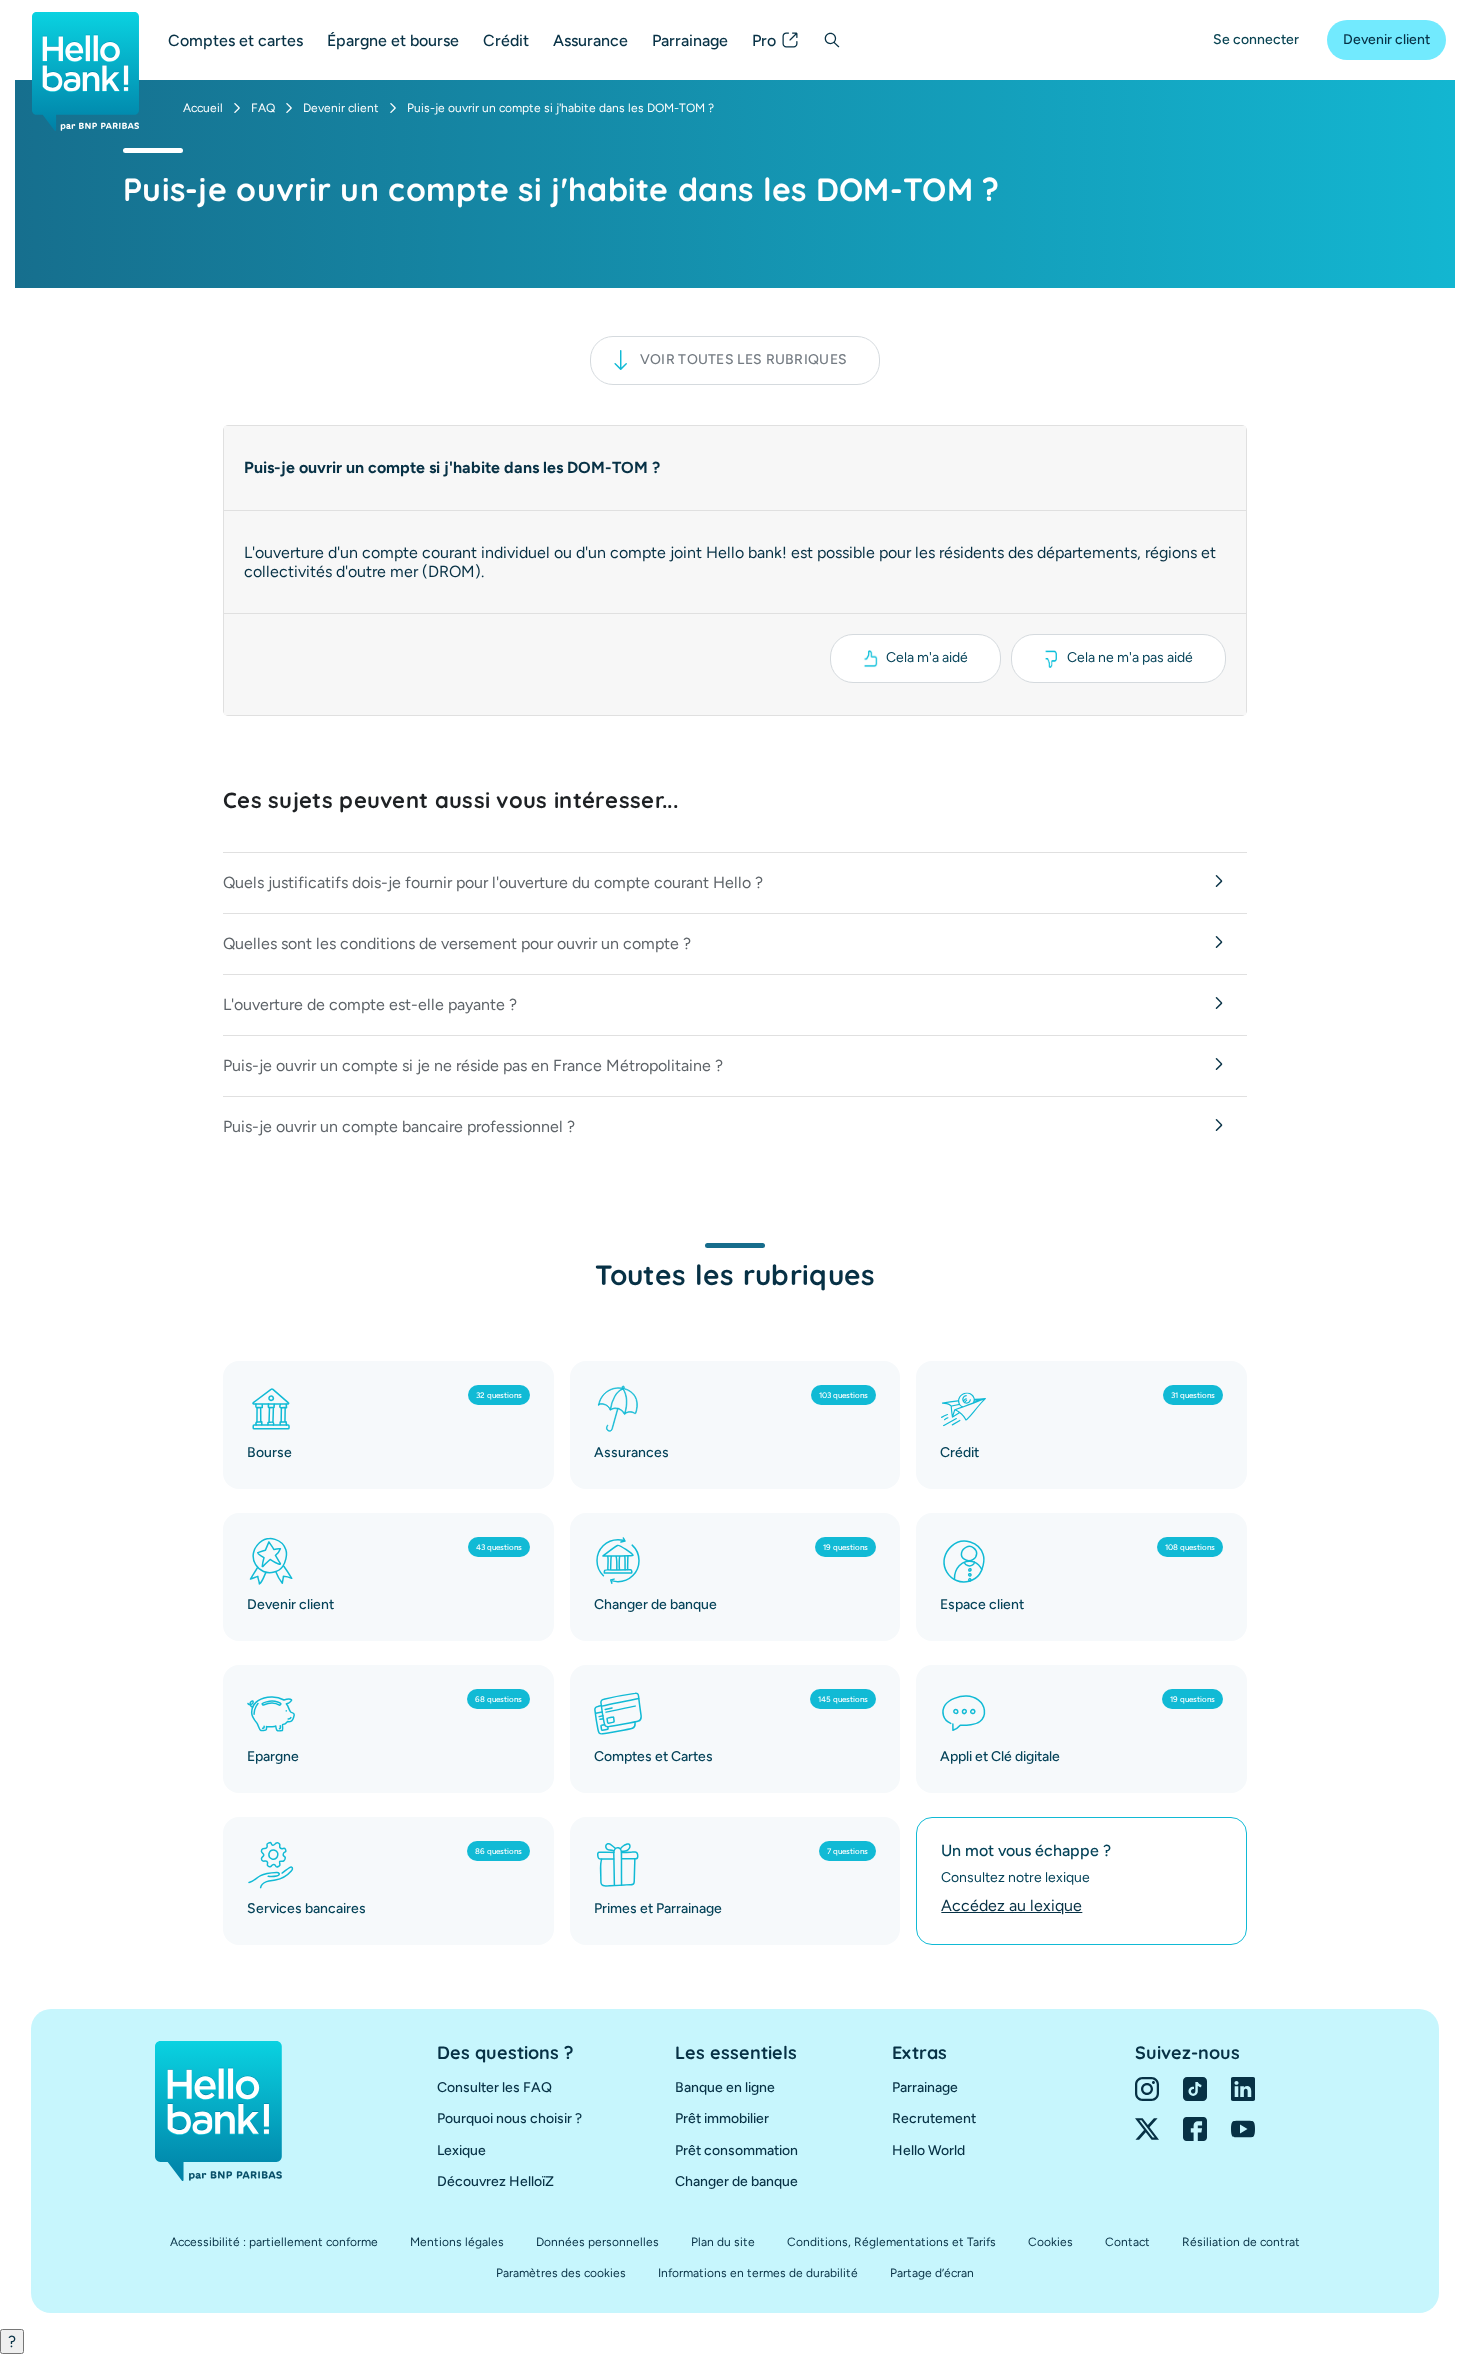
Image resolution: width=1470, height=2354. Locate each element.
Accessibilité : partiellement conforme (274, 2242)
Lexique (461, 2150)
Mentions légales (457, 2242)
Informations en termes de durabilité (758, 2273)
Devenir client (1386, 39)
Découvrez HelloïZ (495, 2181)
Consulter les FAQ (494, 2087)
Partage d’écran (932, 2273)
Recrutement (934, 2118)
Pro (764, 40)
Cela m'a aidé (927, 657)
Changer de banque (736, 2181)
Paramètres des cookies (561, 2273)
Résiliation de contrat (1241, 2242)
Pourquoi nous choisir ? (509, 2118)
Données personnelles (597, 2242)
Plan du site (723, 2242)
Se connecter (1256, 39)
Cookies (1050, 2242)
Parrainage (690, 40)
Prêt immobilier (722, 2118)
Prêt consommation (736, 2150)
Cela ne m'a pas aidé (1130, 657)
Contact (1127, 2242)
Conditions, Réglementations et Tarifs (891, 2242)
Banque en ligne (725, 2087)
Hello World (928, 2150)
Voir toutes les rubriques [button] (744, 359)
